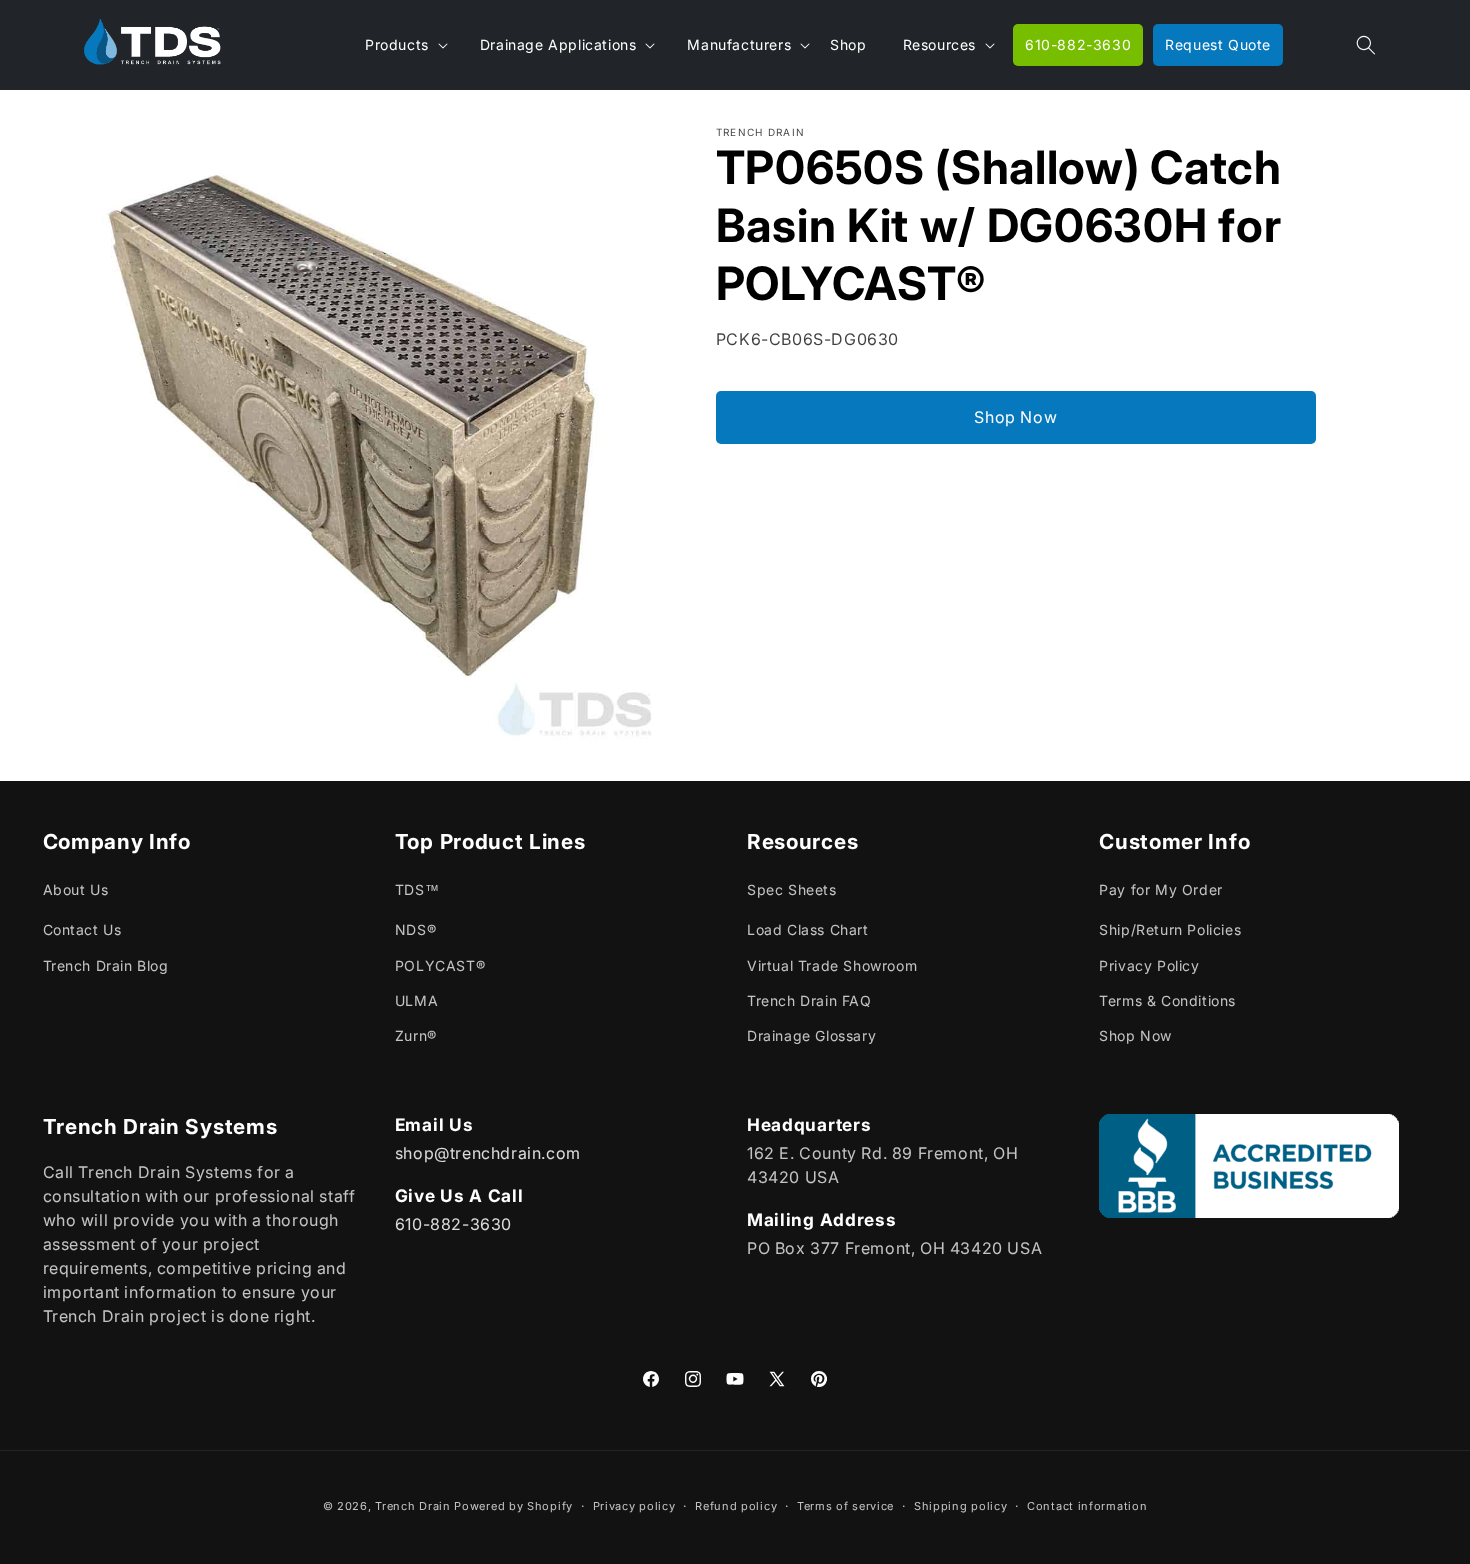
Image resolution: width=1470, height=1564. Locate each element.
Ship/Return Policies (1170, 930)
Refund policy (736, 1505)
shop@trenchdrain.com (488, 1152)
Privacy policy (634, 1505)
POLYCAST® (440, 965)
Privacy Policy (1149, 965)
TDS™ (417, 890)
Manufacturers (739, 44)
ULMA (416, 1000)
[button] (1366, 45)
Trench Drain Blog (106, 965)
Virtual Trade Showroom (832, 965)
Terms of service (845, 1505)
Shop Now (1015, 417)
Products (397, 44)
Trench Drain (412, 1506)
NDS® (415, 930)
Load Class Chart (808, 930)
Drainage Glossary (811, 1035)
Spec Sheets (792, 890)
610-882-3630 (453, 1223)
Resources (939, 44)
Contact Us (82, 930)
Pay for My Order (1161, 890)
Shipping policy (961, 1505)
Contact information (1087, 1505)
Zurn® (416, 1035)
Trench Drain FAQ (809, 1000)
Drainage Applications (558, 44)
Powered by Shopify (513, 1506)
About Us (76, 890)
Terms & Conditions (1167, 1000)
